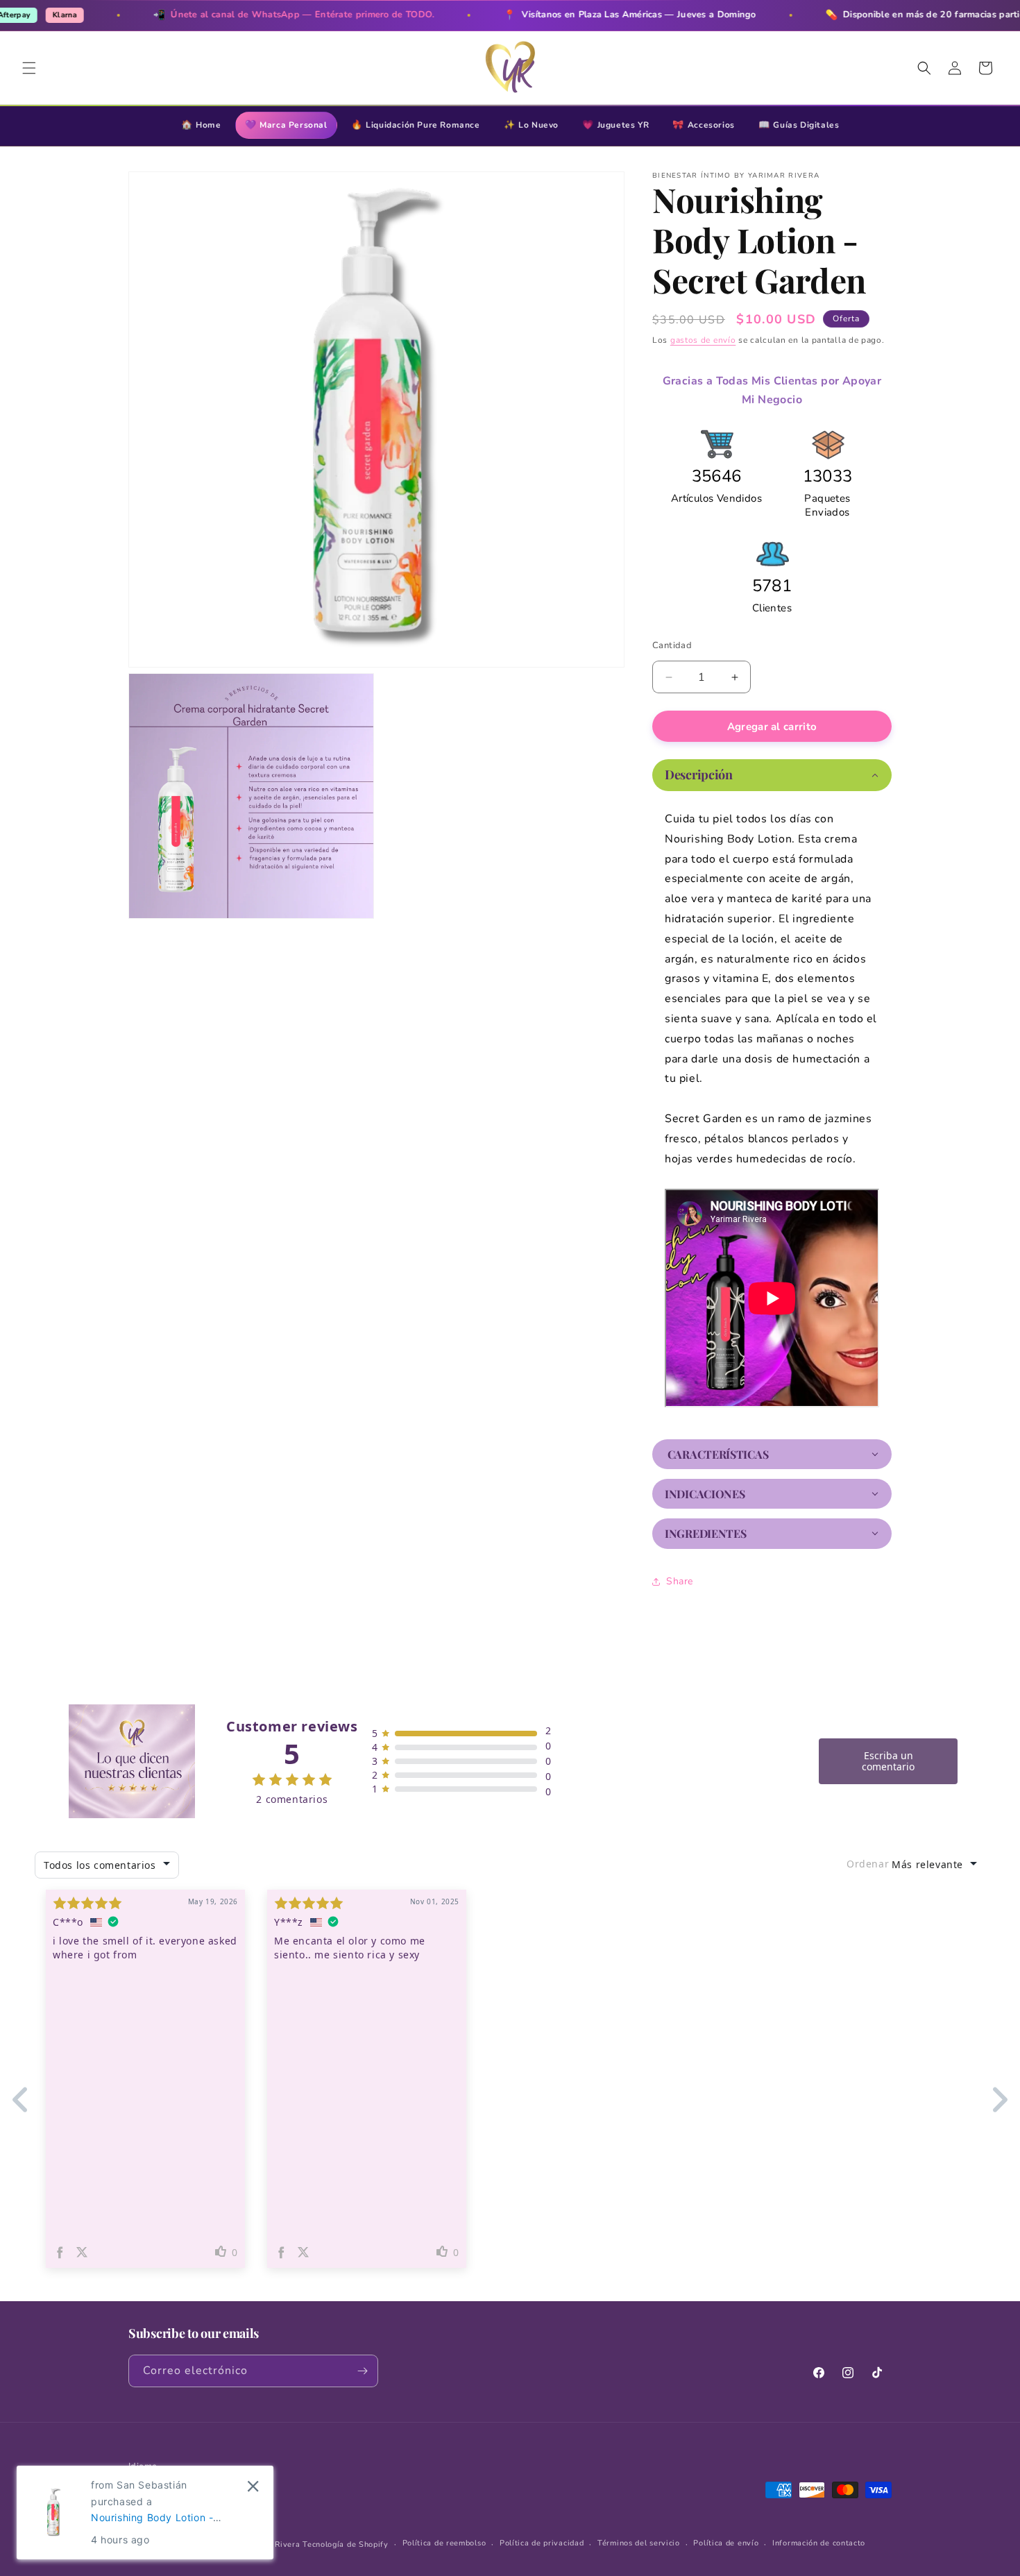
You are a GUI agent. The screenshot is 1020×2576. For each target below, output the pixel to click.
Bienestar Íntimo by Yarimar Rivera (232, 2544)
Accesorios (704, 125)
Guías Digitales (799, 125)
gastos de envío (703, 340)
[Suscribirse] (362, 2371)
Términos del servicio (639, 2543)
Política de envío (726, 2543)
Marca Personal (286, 125)
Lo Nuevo (531, 125)
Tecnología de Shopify (346, 2544)
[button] (29, 68)
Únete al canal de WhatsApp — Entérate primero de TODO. (236, 15)
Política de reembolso (444, 2543)
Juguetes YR (615, 125)
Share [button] (680, 1581)
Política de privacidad (542, 2543)
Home (201, 125)
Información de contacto (819, 2543)
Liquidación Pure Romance (416, 125)
